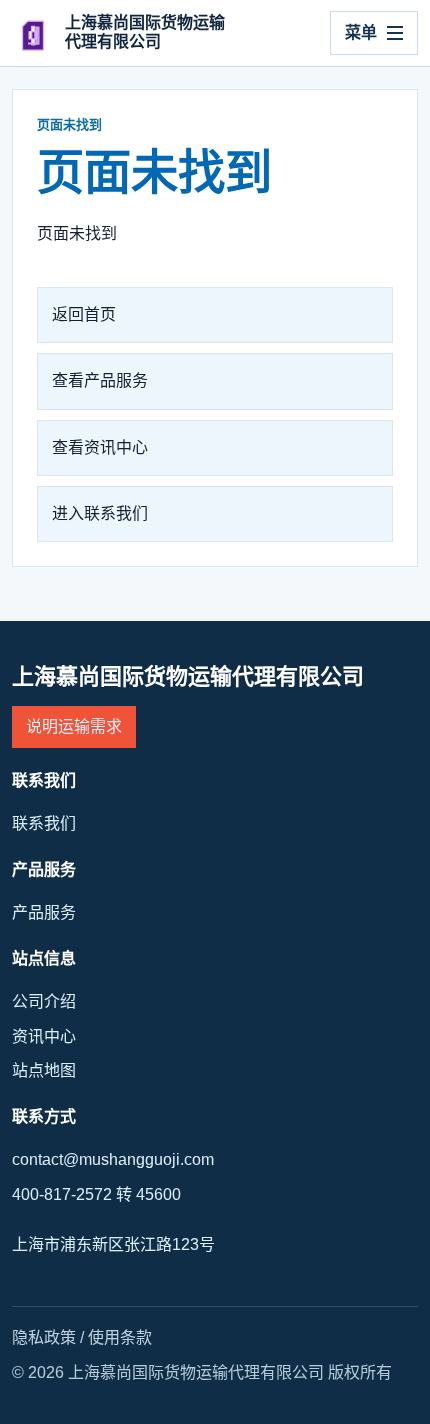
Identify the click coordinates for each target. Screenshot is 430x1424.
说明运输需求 (74, 726)
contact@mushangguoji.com (113, 1159)
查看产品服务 (100, 380)
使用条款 (120, 1337)
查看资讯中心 (100, 447)
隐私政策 (44, 1337)
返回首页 (84, 314)
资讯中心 (44, 1036)
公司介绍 (44, 1001)
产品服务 (44, 912)
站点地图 (44, 1070)
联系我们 (44, 823)
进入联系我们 (100, 513)
